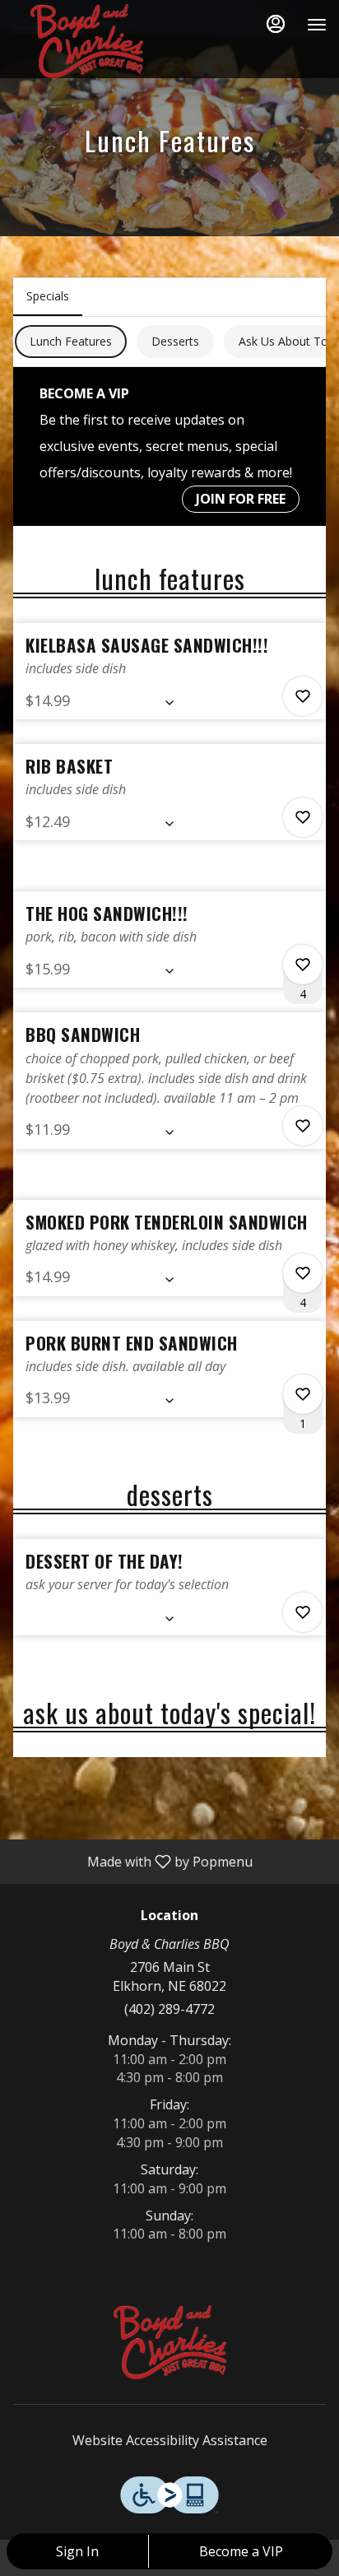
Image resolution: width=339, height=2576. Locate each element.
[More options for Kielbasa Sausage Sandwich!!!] (303, 696)
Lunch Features (71, 341)
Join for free (241, 499)
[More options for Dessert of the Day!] (303, 1612)
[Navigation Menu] (317, 25)
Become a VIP (241, 2551)
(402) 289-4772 (169, 2009)
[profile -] (276, 24)
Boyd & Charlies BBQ (169, 2342)
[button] (169, 671)
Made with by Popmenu (132, 1861)
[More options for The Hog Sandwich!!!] (303, 965)
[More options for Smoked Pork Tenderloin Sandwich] (303, 1273)
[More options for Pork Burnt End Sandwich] (303, 1394)
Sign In (77, 2551)
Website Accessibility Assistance (170, 2440)
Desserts (175, 341)
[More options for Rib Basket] (303, 817)
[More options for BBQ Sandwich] (303, 1126)
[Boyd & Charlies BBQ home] (86, 41)
